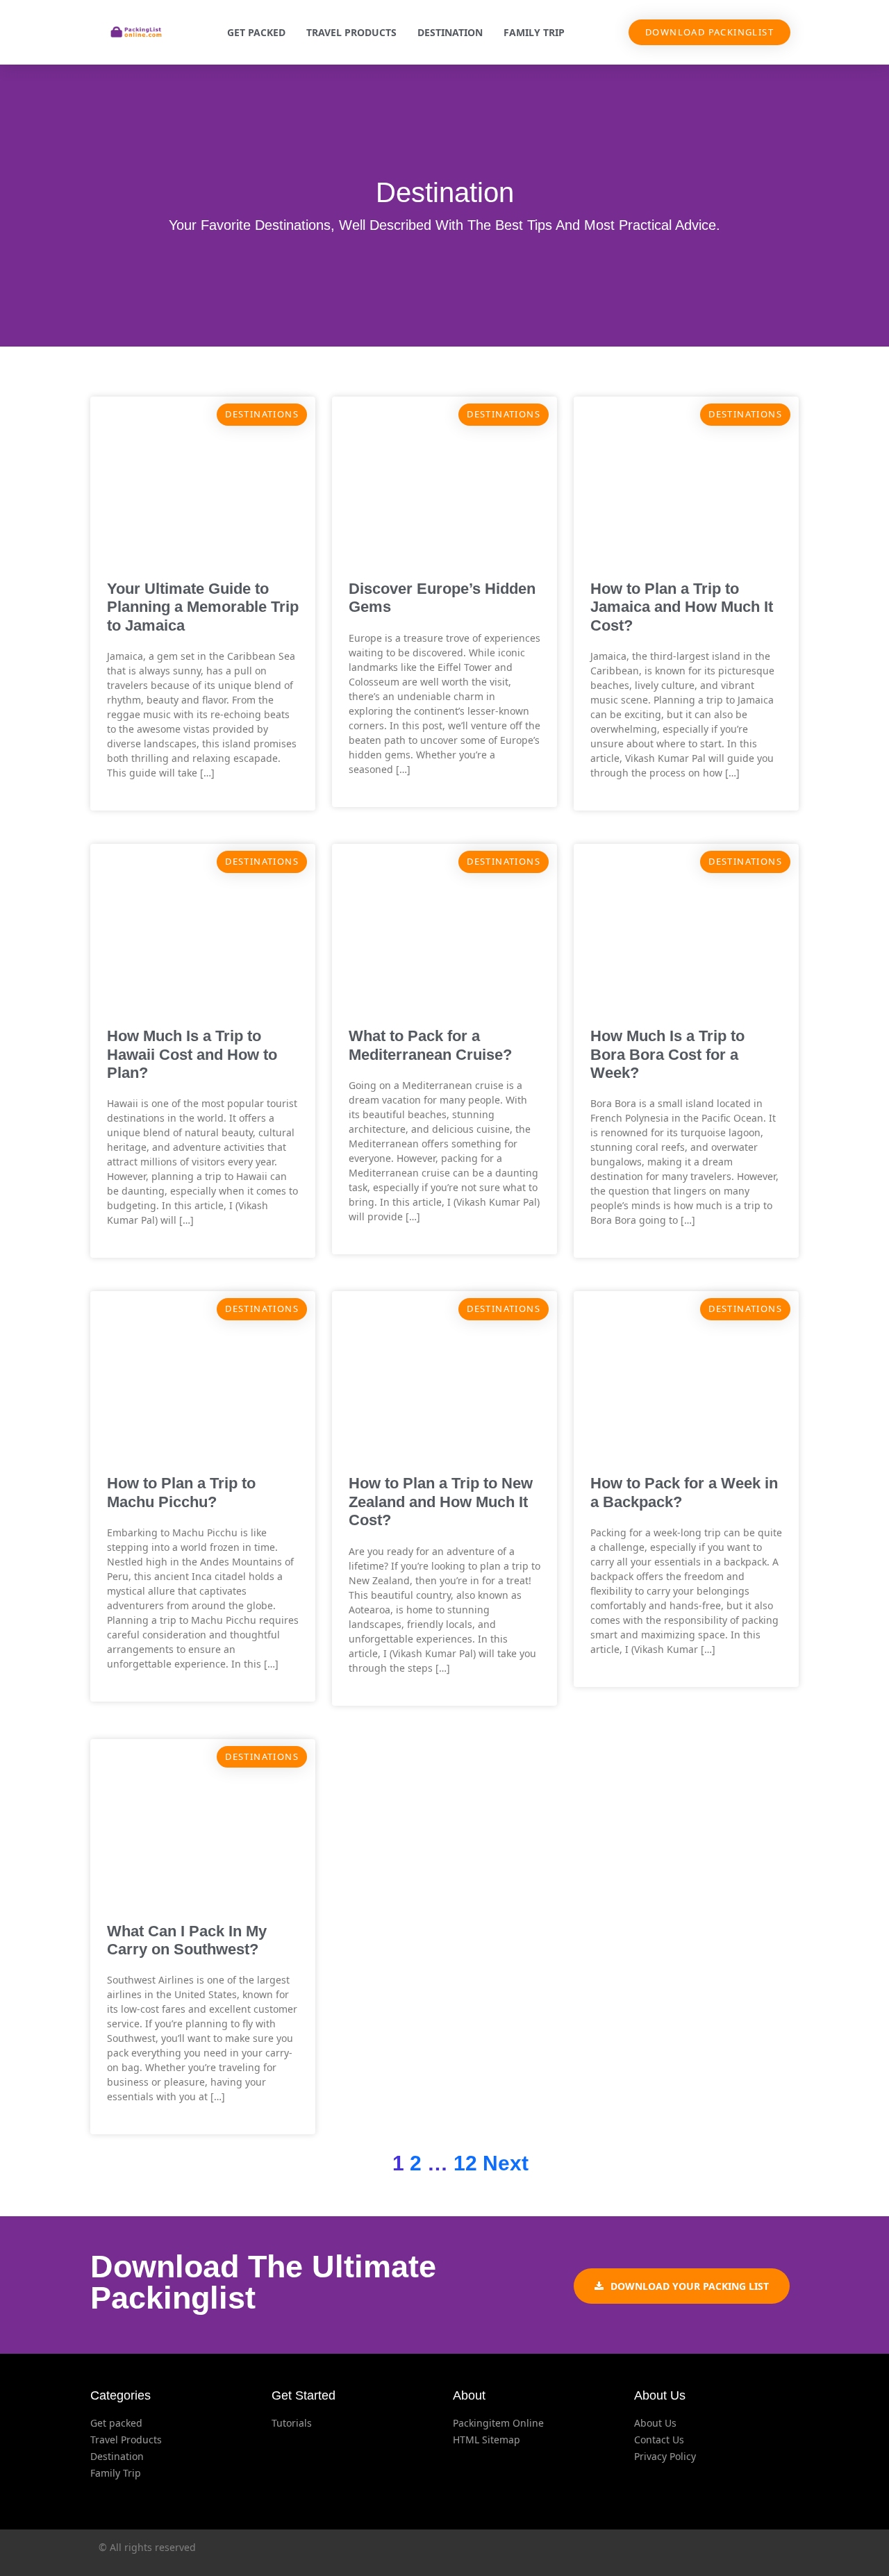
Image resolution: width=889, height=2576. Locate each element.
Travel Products (351, 32)
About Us (655, 2423)
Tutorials (292, 2423)
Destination (450, 32)
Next (506, 2163)
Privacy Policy (665, 2456)
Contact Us (659, 2440)
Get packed (256, 32)
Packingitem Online (498, 2423)
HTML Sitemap (487, 2440)
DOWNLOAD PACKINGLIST (709, 32)
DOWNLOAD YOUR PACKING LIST (690, 2286)
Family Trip (534, 32)
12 (465, 2163)
